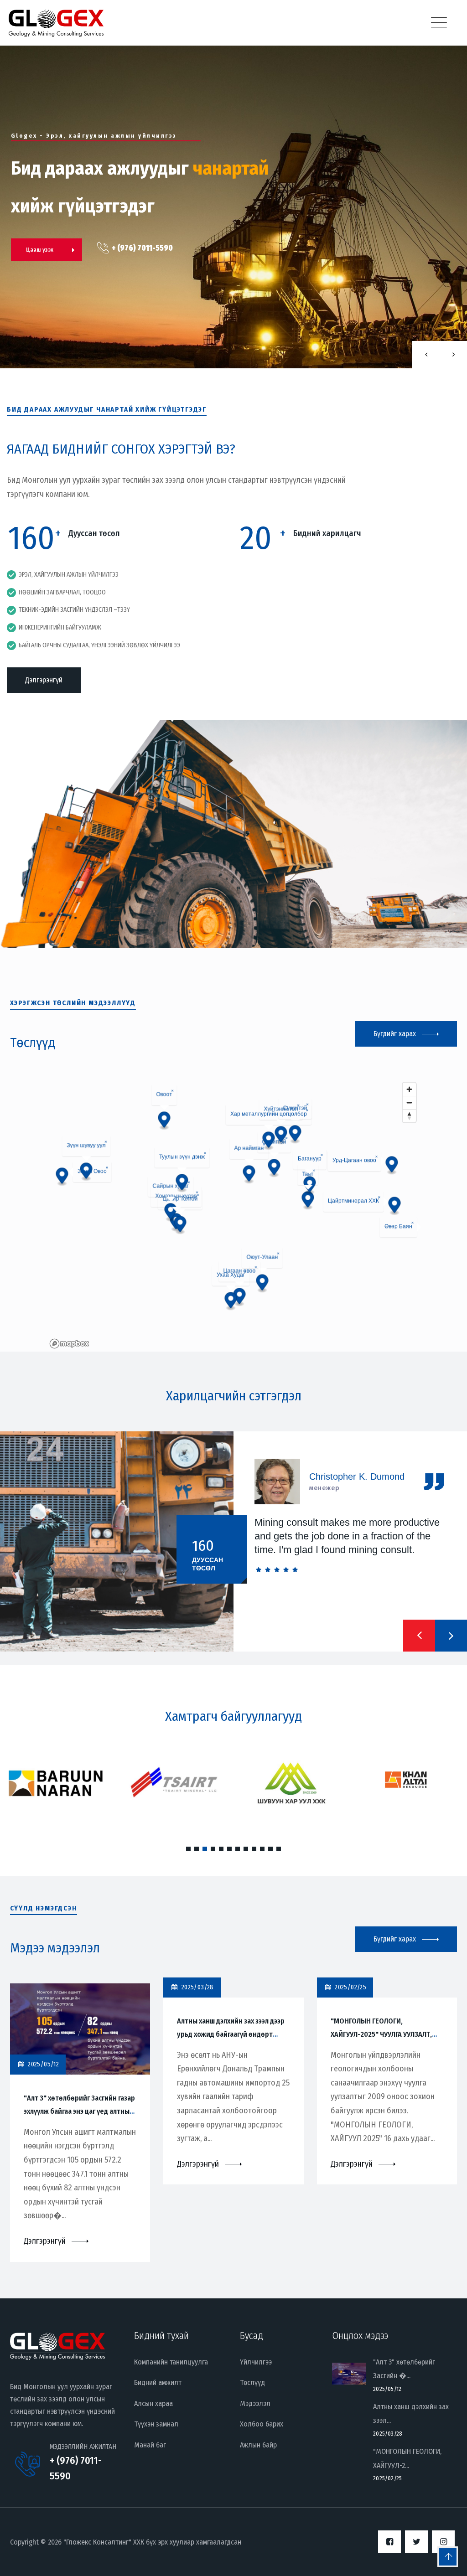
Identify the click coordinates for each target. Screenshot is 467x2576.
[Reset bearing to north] (409, 1116)
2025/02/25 (387, 2478)
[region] (233, 1215)
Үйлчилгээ (256, 2362)
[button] (419, 1636)
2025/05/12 (387, 2389)
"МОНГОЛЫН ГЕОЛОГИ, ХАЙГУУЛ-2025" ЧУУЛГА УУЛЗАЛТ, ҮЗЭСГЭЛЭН (381, 2034)
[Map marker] (392, 1166)
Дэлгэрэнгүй (44, 680)
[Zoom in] (409, 1089)
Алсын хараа (153, 2403)
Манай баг (150, 2445)
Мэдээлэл (255, 2403)
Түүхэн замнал (156, 2424)
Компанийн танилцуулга (171, 2362)
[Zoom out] (409, 1102)
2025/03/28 (388, 2434)
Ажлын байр (258, 2445)
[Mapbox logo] (69, 1344)
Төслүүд (252, 2382)
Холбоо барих (262, 2424)
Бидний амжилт (158, 2382)
